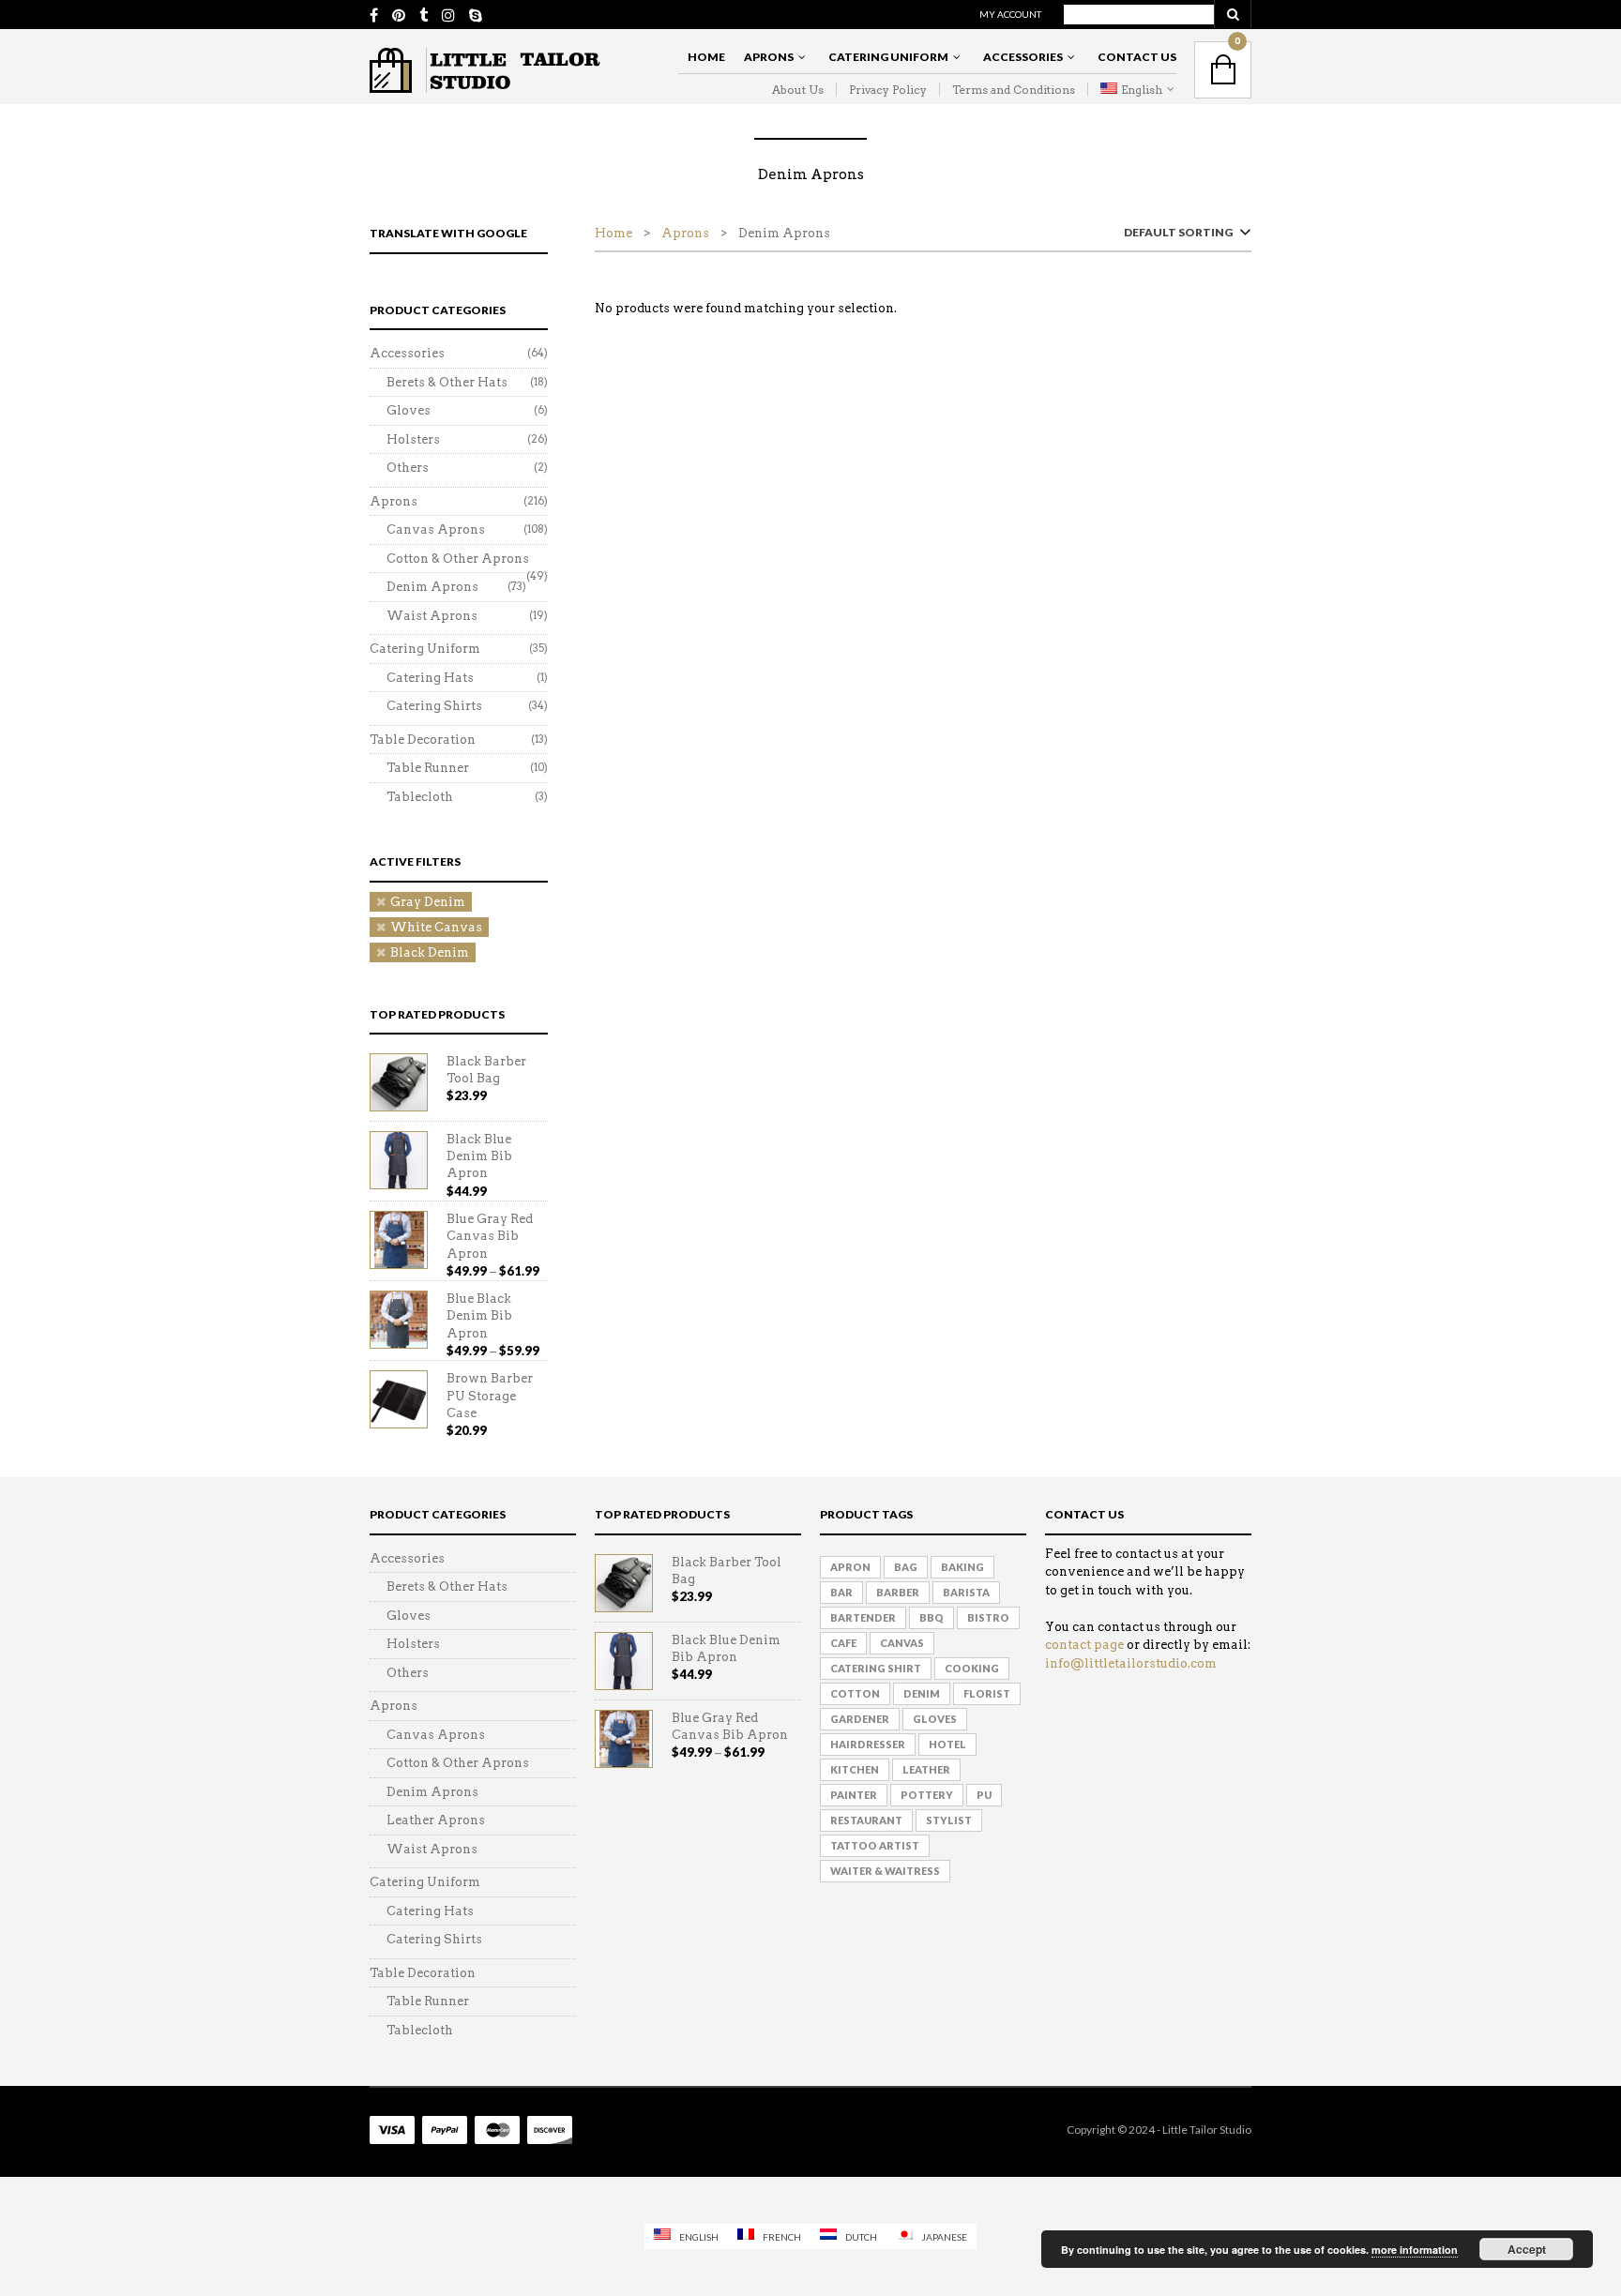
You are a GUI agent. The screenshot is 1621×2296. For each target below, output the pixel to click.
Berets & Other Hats (447, 382)
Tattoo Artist (875, 1845)
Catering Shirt (876, 1668)
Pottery (927, 1795)
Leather (926, 1769)
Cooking (972, 1668)
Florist (987, 1693)
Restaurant (866, 1820)
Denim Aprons (432, 587)
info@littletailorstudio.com (1131, 1663)
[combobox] (1184, 236)
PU (984, 1795)
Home (706, 57)
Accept (1527, 2249)
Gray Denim (428, 902)
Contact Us (1137, 57)
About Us (798, 90)
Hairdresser (868, 1744)
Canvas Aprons (436, 529)
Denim (922, 1693)
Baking (962, 1567)
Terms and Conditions (1014, 90)
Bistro (988, 1617)
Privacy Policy (888, 90)
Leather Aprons (436, 1820)
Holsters (413, 439)
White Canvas (436, 927)
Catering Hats (430, 678)
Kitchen (855, 1769)
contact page (1084, 1645)
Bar (841, 1592)
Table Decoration (423, 740)
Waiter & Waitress (885, 1871)
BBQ (932, 1617)
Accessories (1023, 57)
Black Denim (430, 952)
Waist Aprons (432, 616)
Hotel (947, 1744)
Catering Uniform (888, 57)
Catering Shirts (434, 706)
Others (408, 468)
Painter (854, 1795)
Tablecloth (420, 797)
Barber (898, 1592)
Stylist (949, 1820)
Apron (850, 1567)
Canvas (902, 1643)
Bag (906, 1567)
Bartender (863, 1617)
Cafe (843, 1643)
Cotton (855, 1693)
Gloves (409, 410)
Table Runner (428, 768)
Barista (966, 1592)
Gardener (860, 1719)
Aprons (769, 57)
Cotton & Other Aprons (458, 559)
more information (1415, 2250)
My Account (1010, 14)
